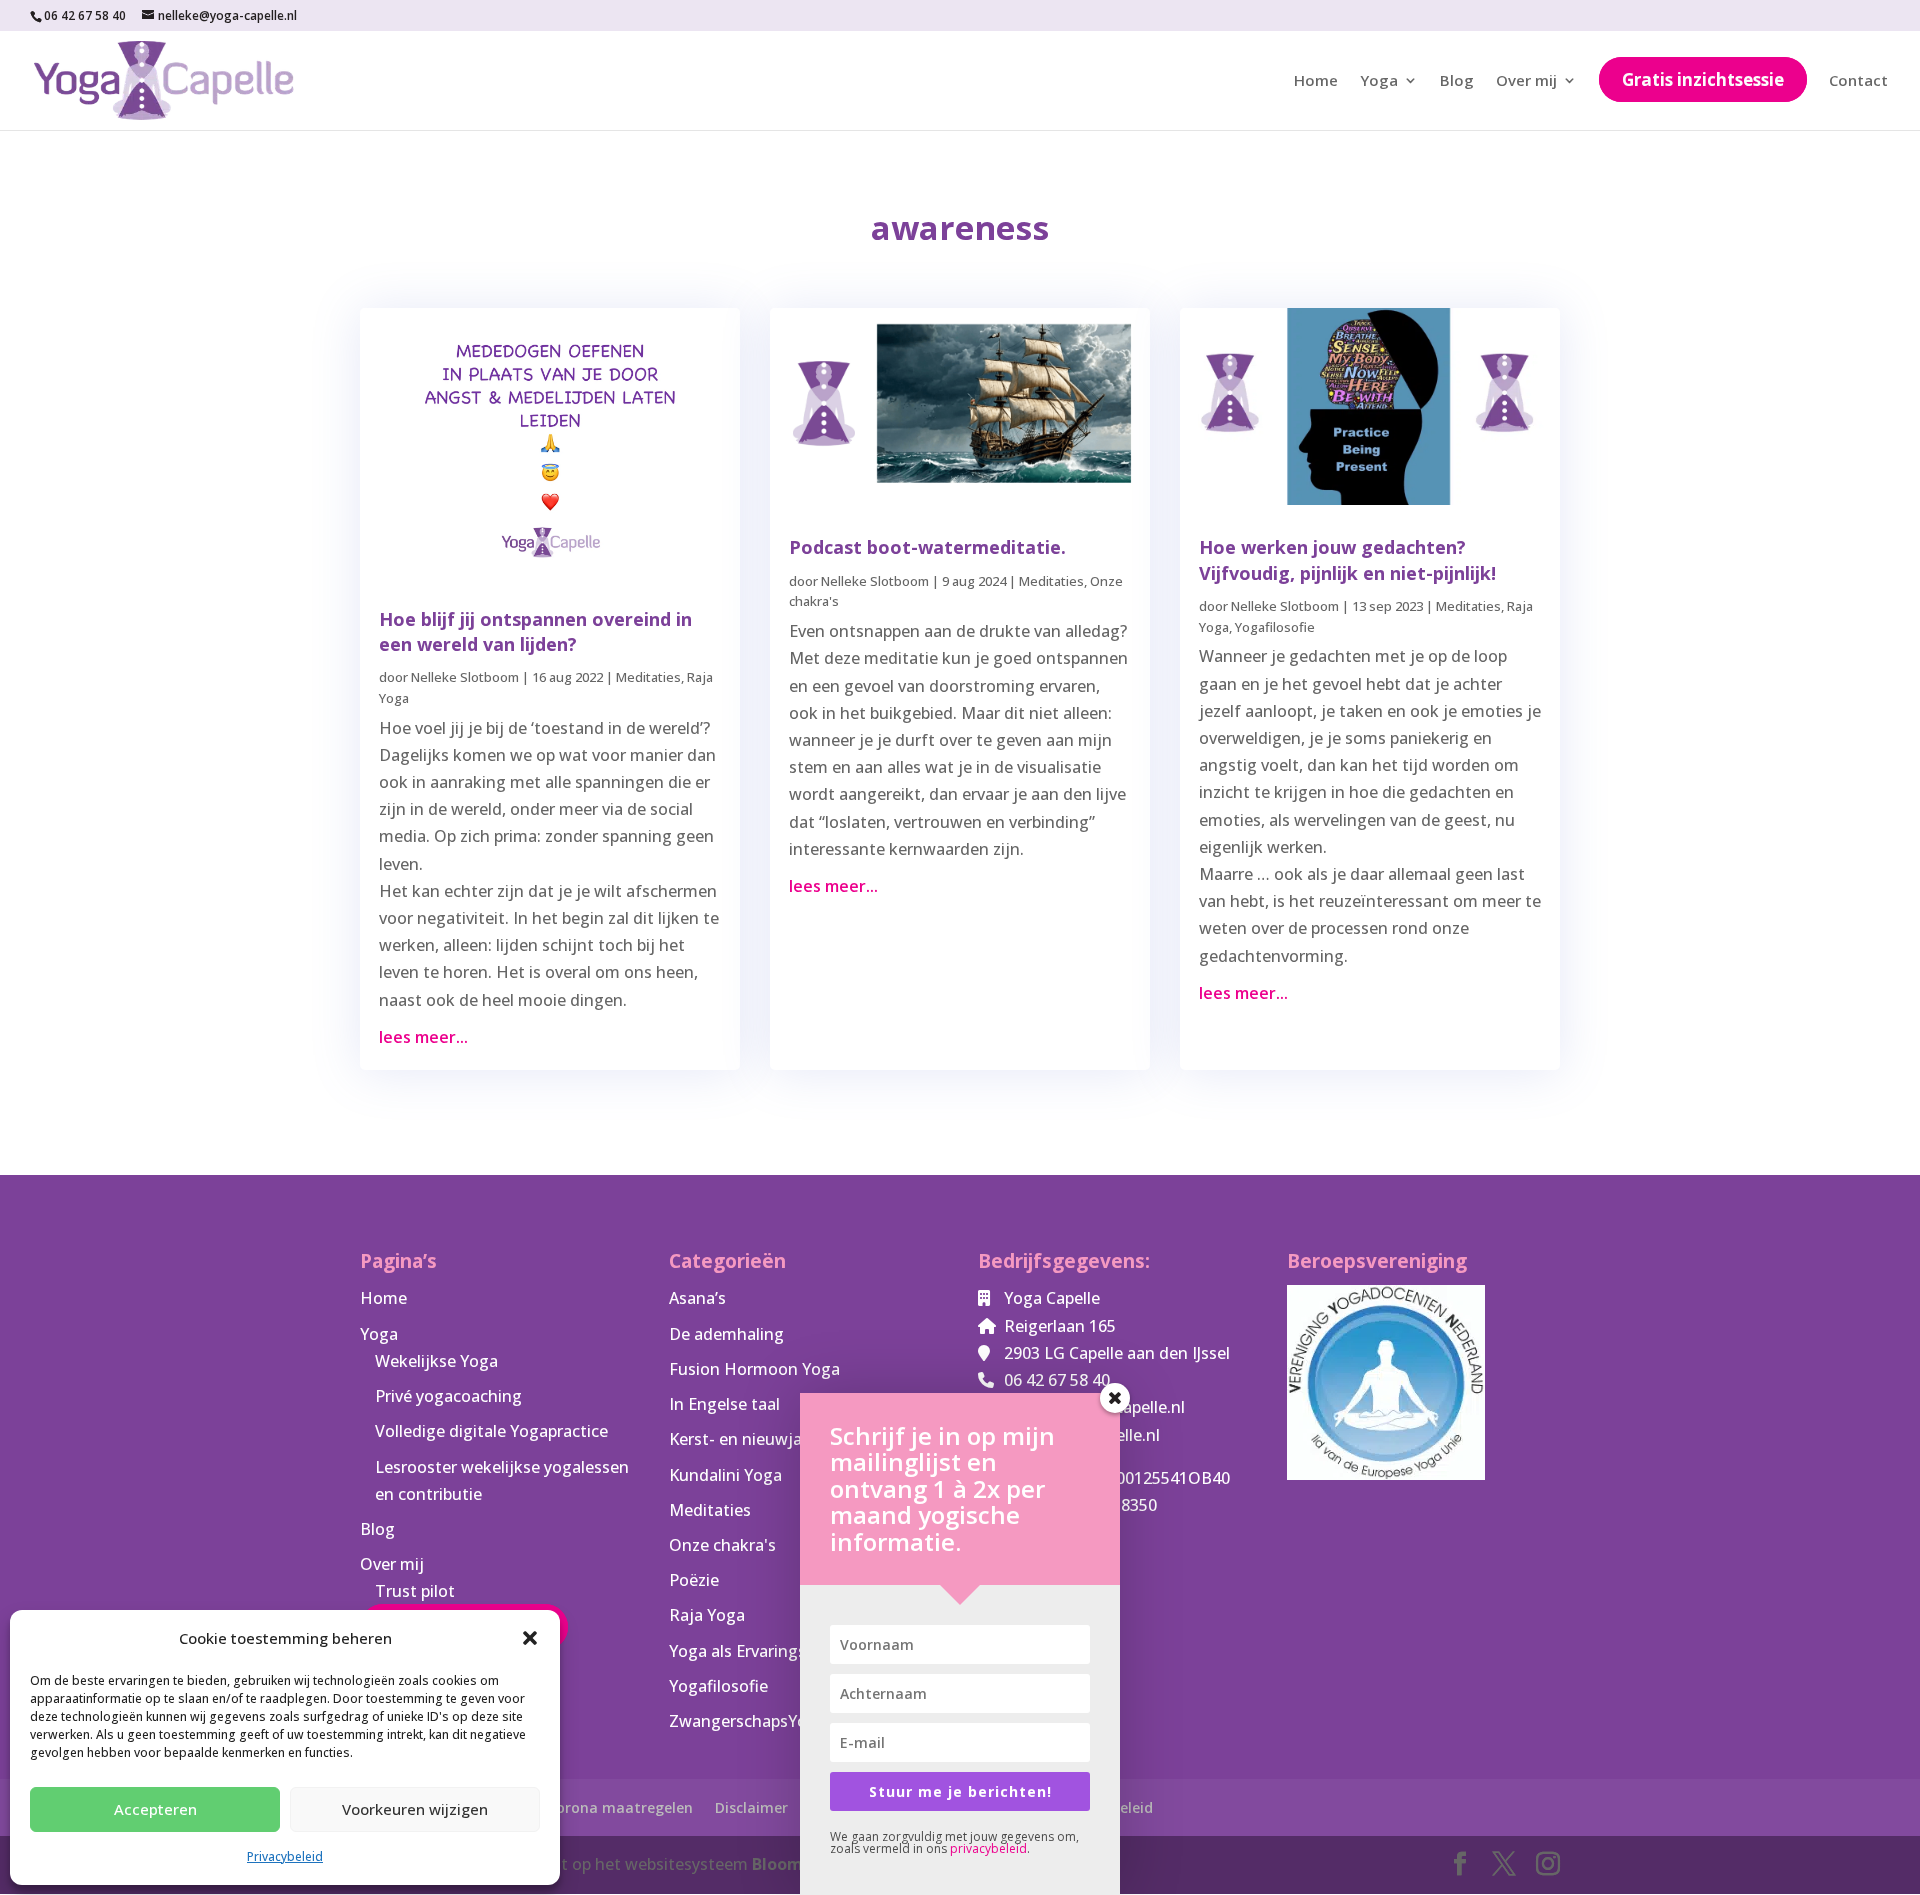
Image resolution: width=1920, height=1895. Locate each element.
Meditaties (648, 677)
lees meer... (423, 1037)
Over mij (1526, 81)
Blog (1457, 81)
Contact (1858, 81)
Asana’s (697, 1298)
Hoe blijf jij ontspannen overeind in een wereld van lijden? (535, 631)
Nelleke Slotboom (465, 677)
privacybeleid (988, 1848)
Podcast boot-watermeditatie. (927, 547)
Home (1316, 81)
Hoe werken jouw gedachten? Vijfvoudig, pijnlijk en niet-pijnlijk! (1347, 559)
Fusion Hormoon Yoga (754, 1369)
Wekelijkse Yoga (436, 1361)
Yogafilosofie (1275, 627)
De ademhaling (726, 1334)
